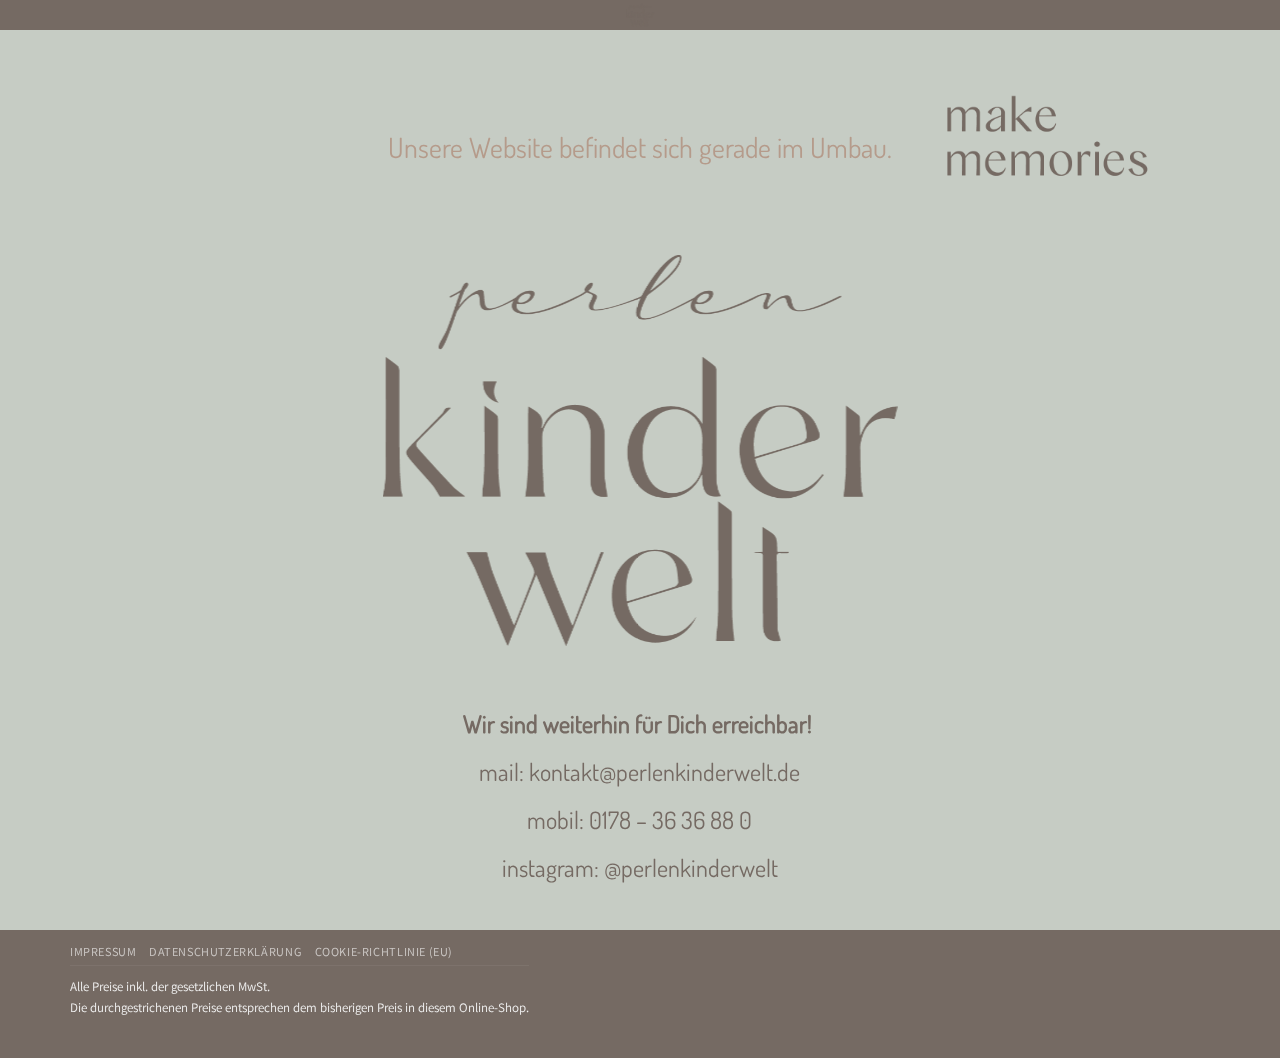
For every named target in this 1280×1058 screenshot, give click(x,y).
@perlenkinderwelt (691, 867)
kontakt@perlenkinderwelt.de (664, 771)
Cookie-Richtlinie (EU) (384, 952)
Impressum (103, 952)
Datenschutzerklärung (225, 952)
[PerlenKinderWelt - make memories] (640, 15)
